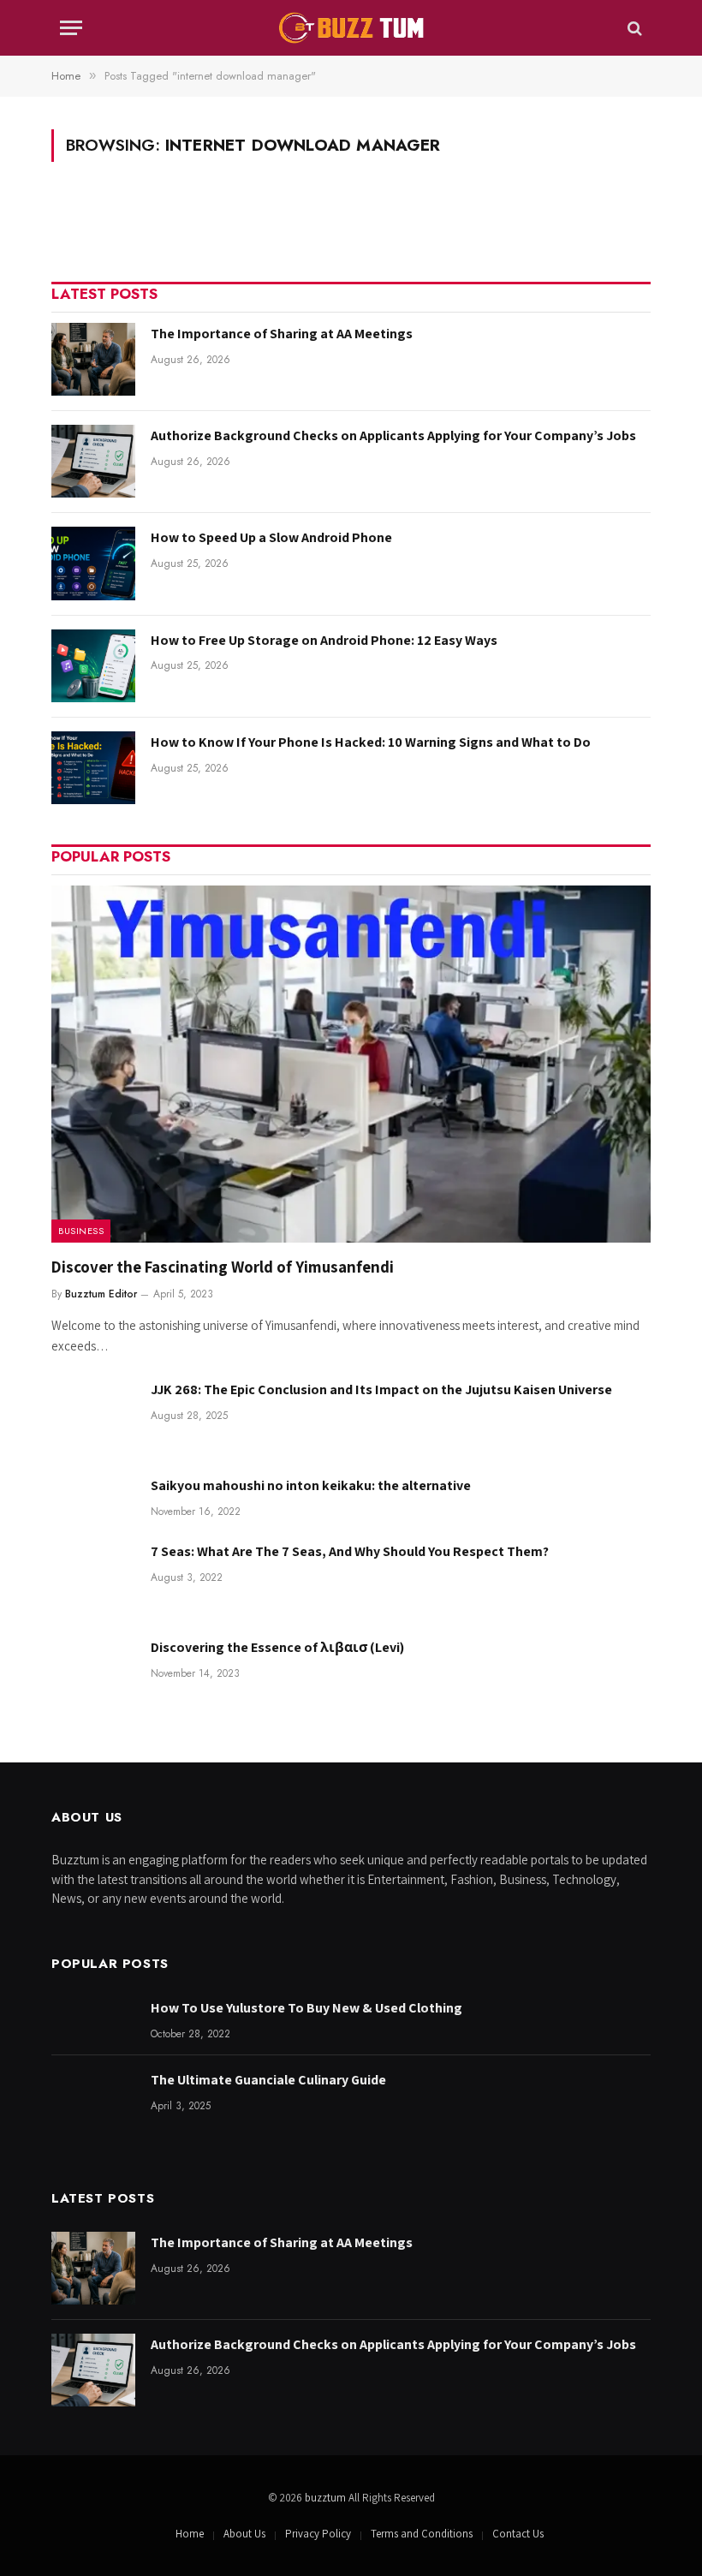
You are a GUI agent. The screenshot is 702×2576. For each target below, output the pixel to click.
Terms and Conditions (422, 2534)
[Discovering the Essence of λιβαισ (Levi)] (93, 1673)
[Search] (633, 28)
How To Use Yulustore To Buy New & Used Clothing (306, 2008)
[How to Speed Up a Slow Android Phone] (93, 563)
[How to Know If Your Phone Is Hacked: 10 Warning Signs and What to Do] (93, 768)
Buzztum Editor (101, 1294)
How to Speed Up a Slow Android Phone (271, 537)
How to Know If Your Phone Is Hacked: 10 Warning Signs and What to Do (371, 742)
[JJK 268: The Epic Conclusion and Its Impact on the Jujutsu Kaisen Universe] (93, 1415)
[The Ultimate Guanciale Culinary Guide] (93, 2105)
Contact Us (518, 2534)
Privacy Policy (318, 2534)
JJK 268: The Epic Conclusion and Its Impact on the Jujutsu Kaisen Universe (381, 1389)
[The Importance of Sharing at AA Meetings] (93, 359)
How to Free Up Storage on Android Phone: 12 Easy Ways (324, 640)
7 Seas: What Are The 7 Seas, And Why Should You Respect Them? (350, 1551)
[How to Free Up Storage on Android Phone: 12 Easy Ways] (93, 666)
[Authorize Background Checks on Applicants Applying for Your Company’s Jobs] (93, 461)
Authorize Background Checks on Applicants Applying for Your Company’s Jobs (393, 435)
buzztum (327, 2498)
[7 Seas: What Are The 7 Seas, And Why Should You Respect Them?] (93, 1577)
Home (190, 2534)
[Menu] (71, 28)
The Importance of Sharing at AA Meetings (282, 334)
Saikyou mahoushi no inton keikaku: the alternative (311, 1485)
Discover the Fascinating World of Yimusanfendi (223, 1267)
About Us (244, 2534)
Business (81, 1231)
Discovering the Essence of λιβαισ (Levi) (277, 1647)
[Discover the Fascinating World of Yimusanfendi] (351, 1064)
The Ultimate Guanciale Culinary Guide (268, 2080)
